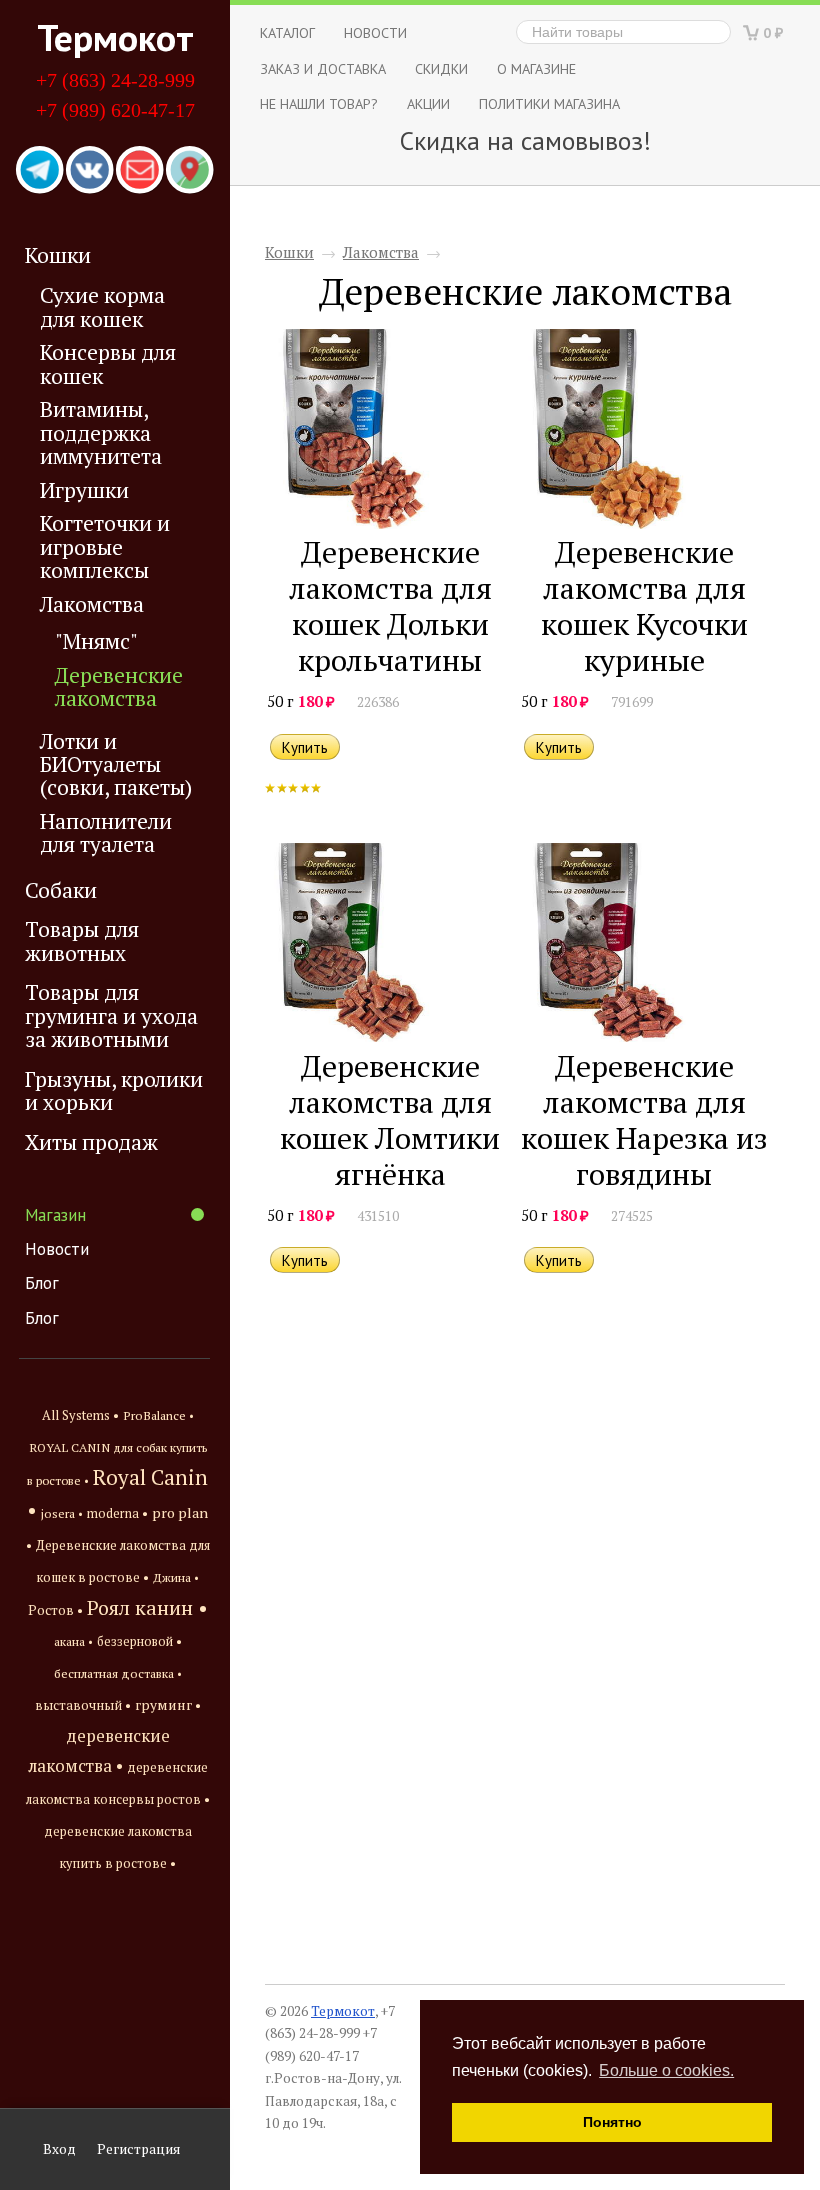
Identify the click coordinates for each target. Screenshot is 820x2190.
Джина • (176, 1577)
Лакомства (92, 604)
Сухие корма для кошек (102, 307)
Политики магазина (549, 103)
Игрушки (84, 490)
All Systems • (80, 1415)
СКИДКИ (441, 68)
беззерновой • (139, 1641)
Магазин (55, 1215)
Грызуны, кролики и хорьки (114, 1090)
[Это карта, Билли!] (190, 171)
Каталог (287, 32)
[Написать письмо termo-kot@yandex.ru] (140, 171)
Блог (42, 1283)
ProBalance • (158, 1415)
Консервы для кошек (108, 364)
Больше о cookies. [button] (666, 2070)
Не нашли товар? (319, 103)
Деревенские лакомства (119, 687)
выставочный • (83, 1705)
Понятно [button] (612, 2122)
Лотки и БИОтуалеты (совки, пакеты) (116, 765)
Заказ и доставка (323, 68)
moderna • (117, 1513)
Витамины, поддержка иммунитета (101, 433)
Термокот (115, 37)
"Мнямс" (96, 641)
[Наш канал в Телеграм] (40, 171)
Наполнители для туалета (106, 833)
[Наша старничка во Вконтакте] (90, 171)
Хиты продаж (91, 1142)
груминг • (168, 1705)
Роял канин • (147, 1607)
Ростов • (55, 1610)
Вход (59, 2149)
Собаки (61, 890)
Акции (428, 103)
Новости (57, 1249)
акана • (73, 1641)
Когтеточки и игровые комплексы (105, 547)
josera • (62, 1513)
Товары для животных (82, 940)
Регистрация (138, 2149)
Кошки (58, 255)
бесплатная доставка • (118, 1673)
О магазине (536, 68)
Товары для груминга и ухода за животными (111, 1015)
